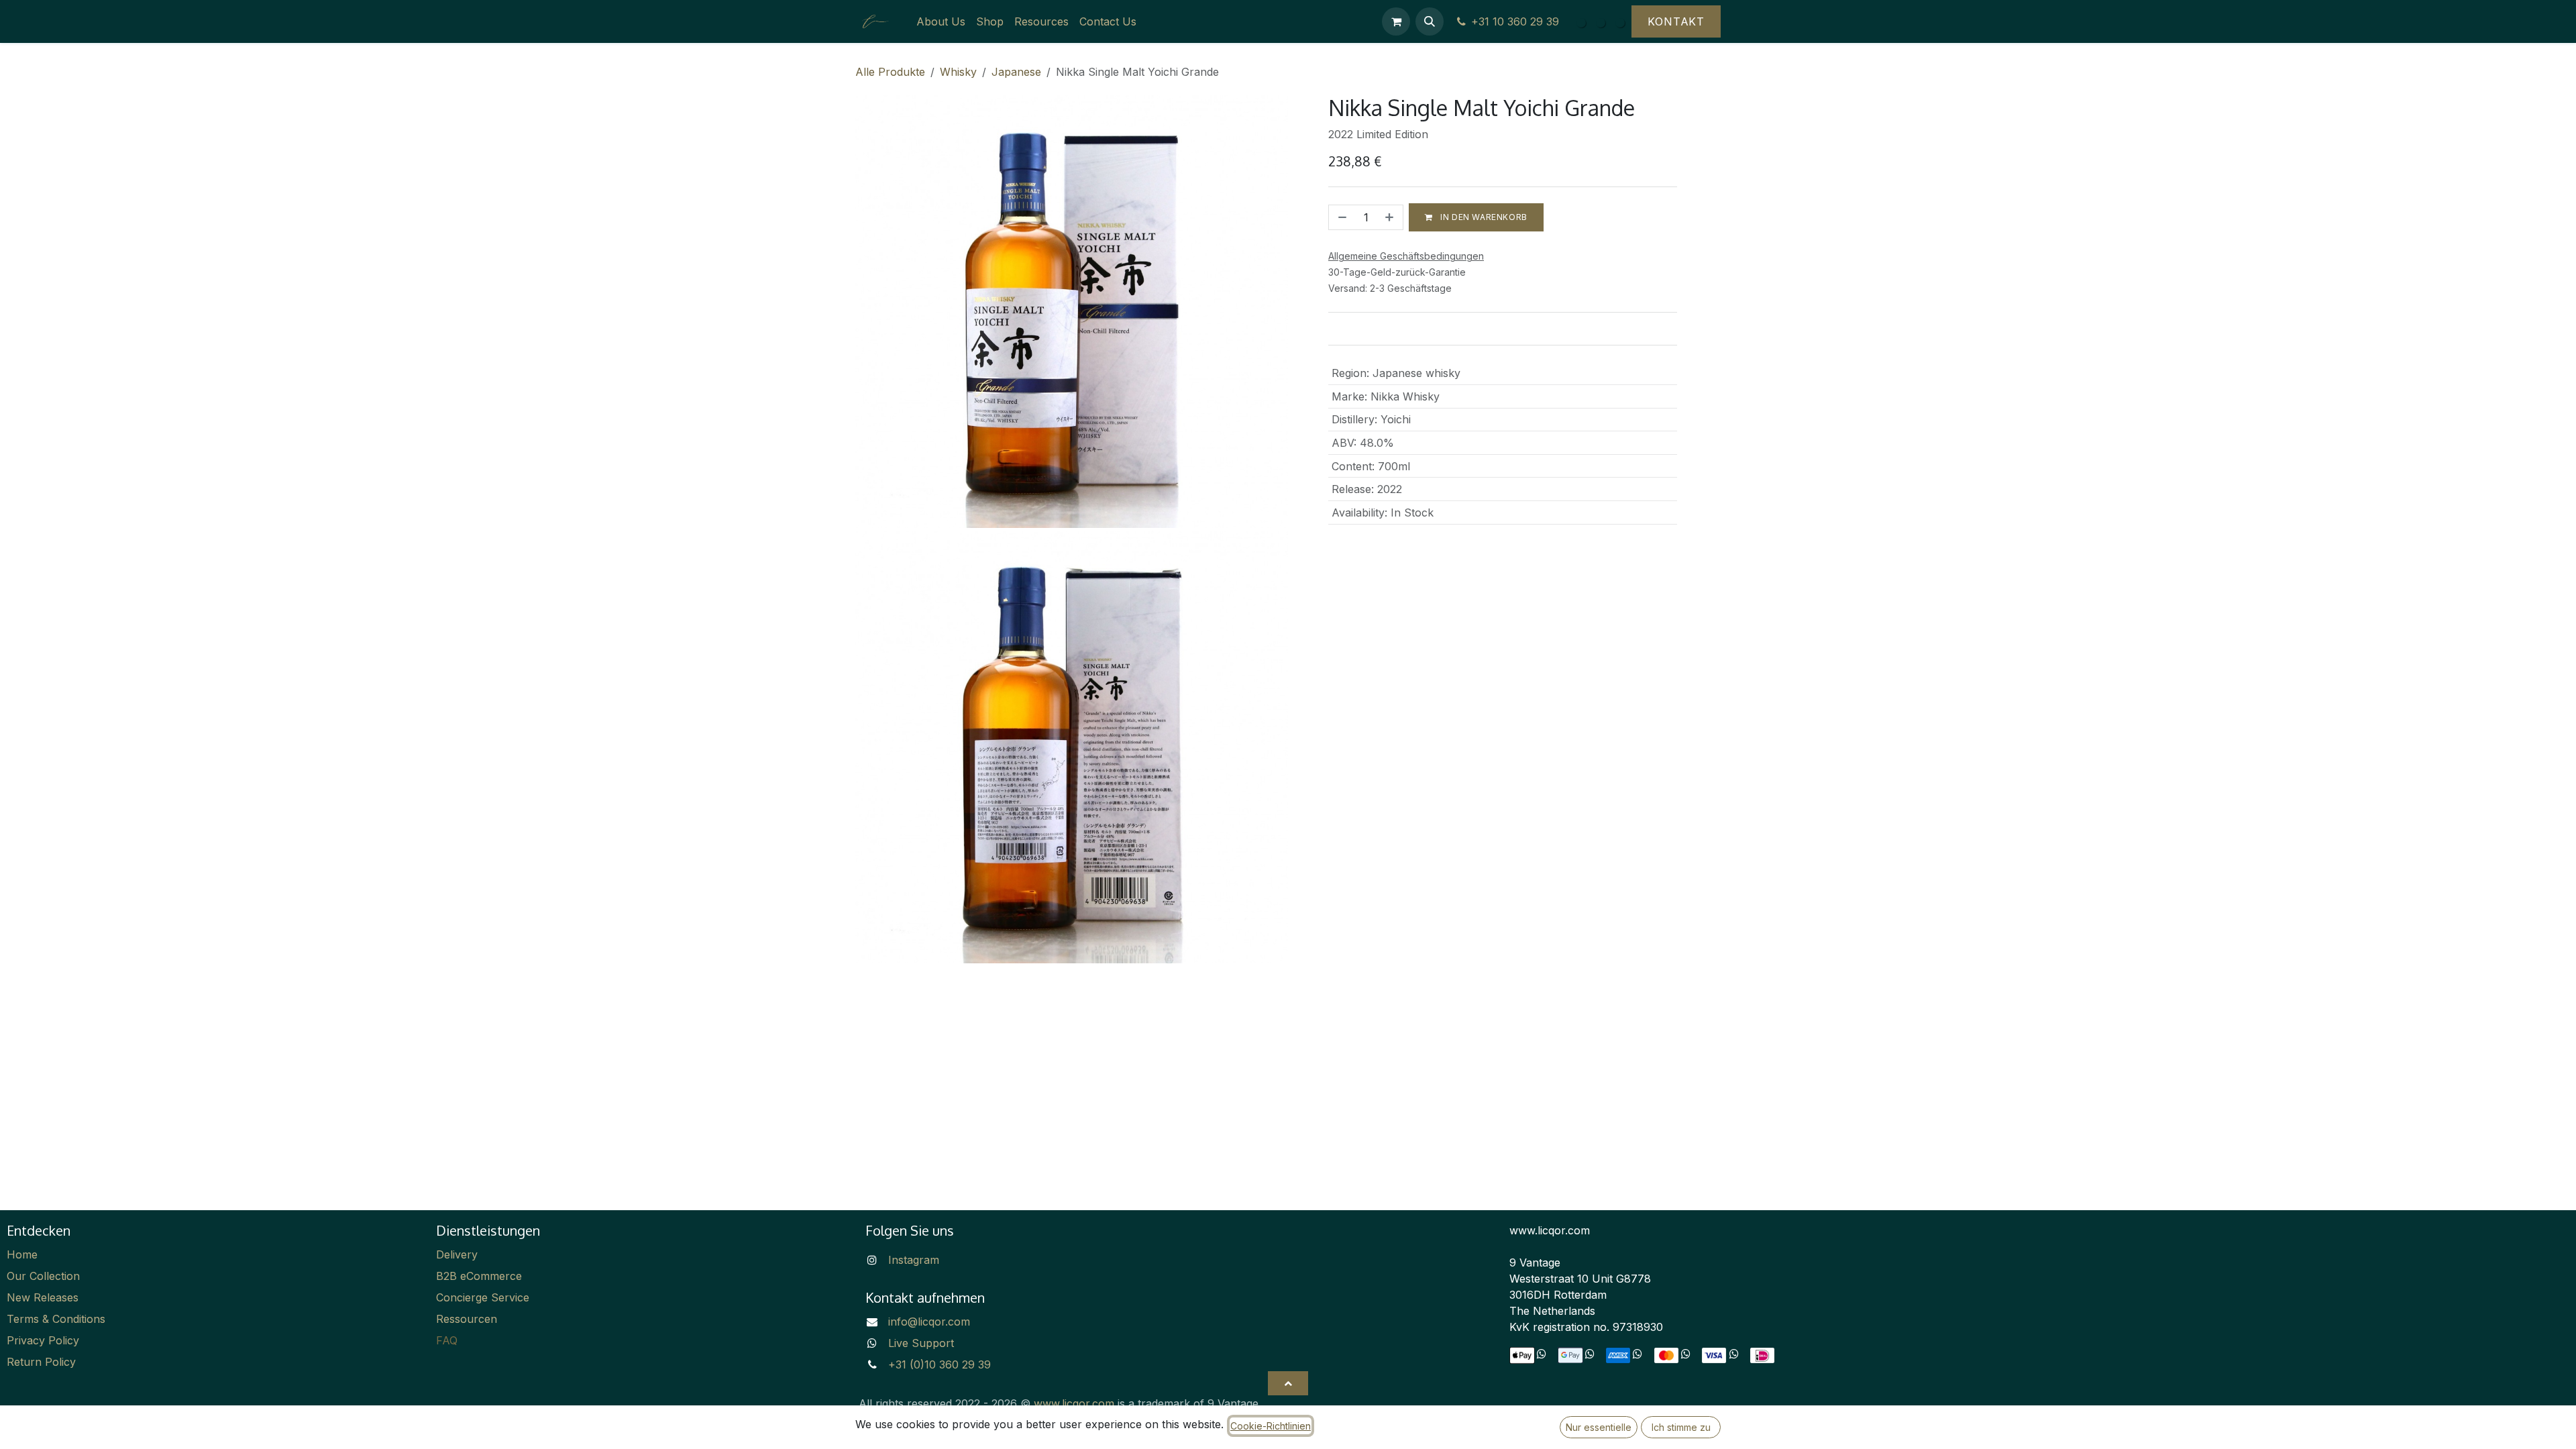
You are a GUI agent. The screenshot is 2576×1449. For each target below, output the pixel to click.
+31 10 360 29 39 (1518, 21)
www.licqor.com (1074, 1403)
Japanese (1016, 72)
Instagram (914, 1260)
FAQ (447, 1340)
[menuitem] (941, 21)
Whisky (958, 72)
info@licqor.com (929, 1322)
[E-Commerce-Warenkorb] (1396, 21)
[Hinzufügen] (1391, 217)
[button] (1430, 21)
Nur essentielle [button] (1599, 1427)
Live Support (921, 1343)
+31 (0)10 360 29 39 (940, 1364)
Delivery (457, 1254)
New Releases (43, 1297)
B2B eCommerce (479, 1276)
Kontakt (1676, 21)
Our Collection (43, 1276)
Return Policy (41, 1362)
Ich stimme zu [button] (1681, 1427)
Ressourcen (467, 1319)
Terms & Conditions (56, 1319)
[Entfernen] (1341, 217)
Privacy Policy (43, 1340)
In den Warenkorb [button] (1483, 217)
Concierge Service (483, 1297)
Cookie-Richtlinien (1271, 1426)
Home (22, 1254)
